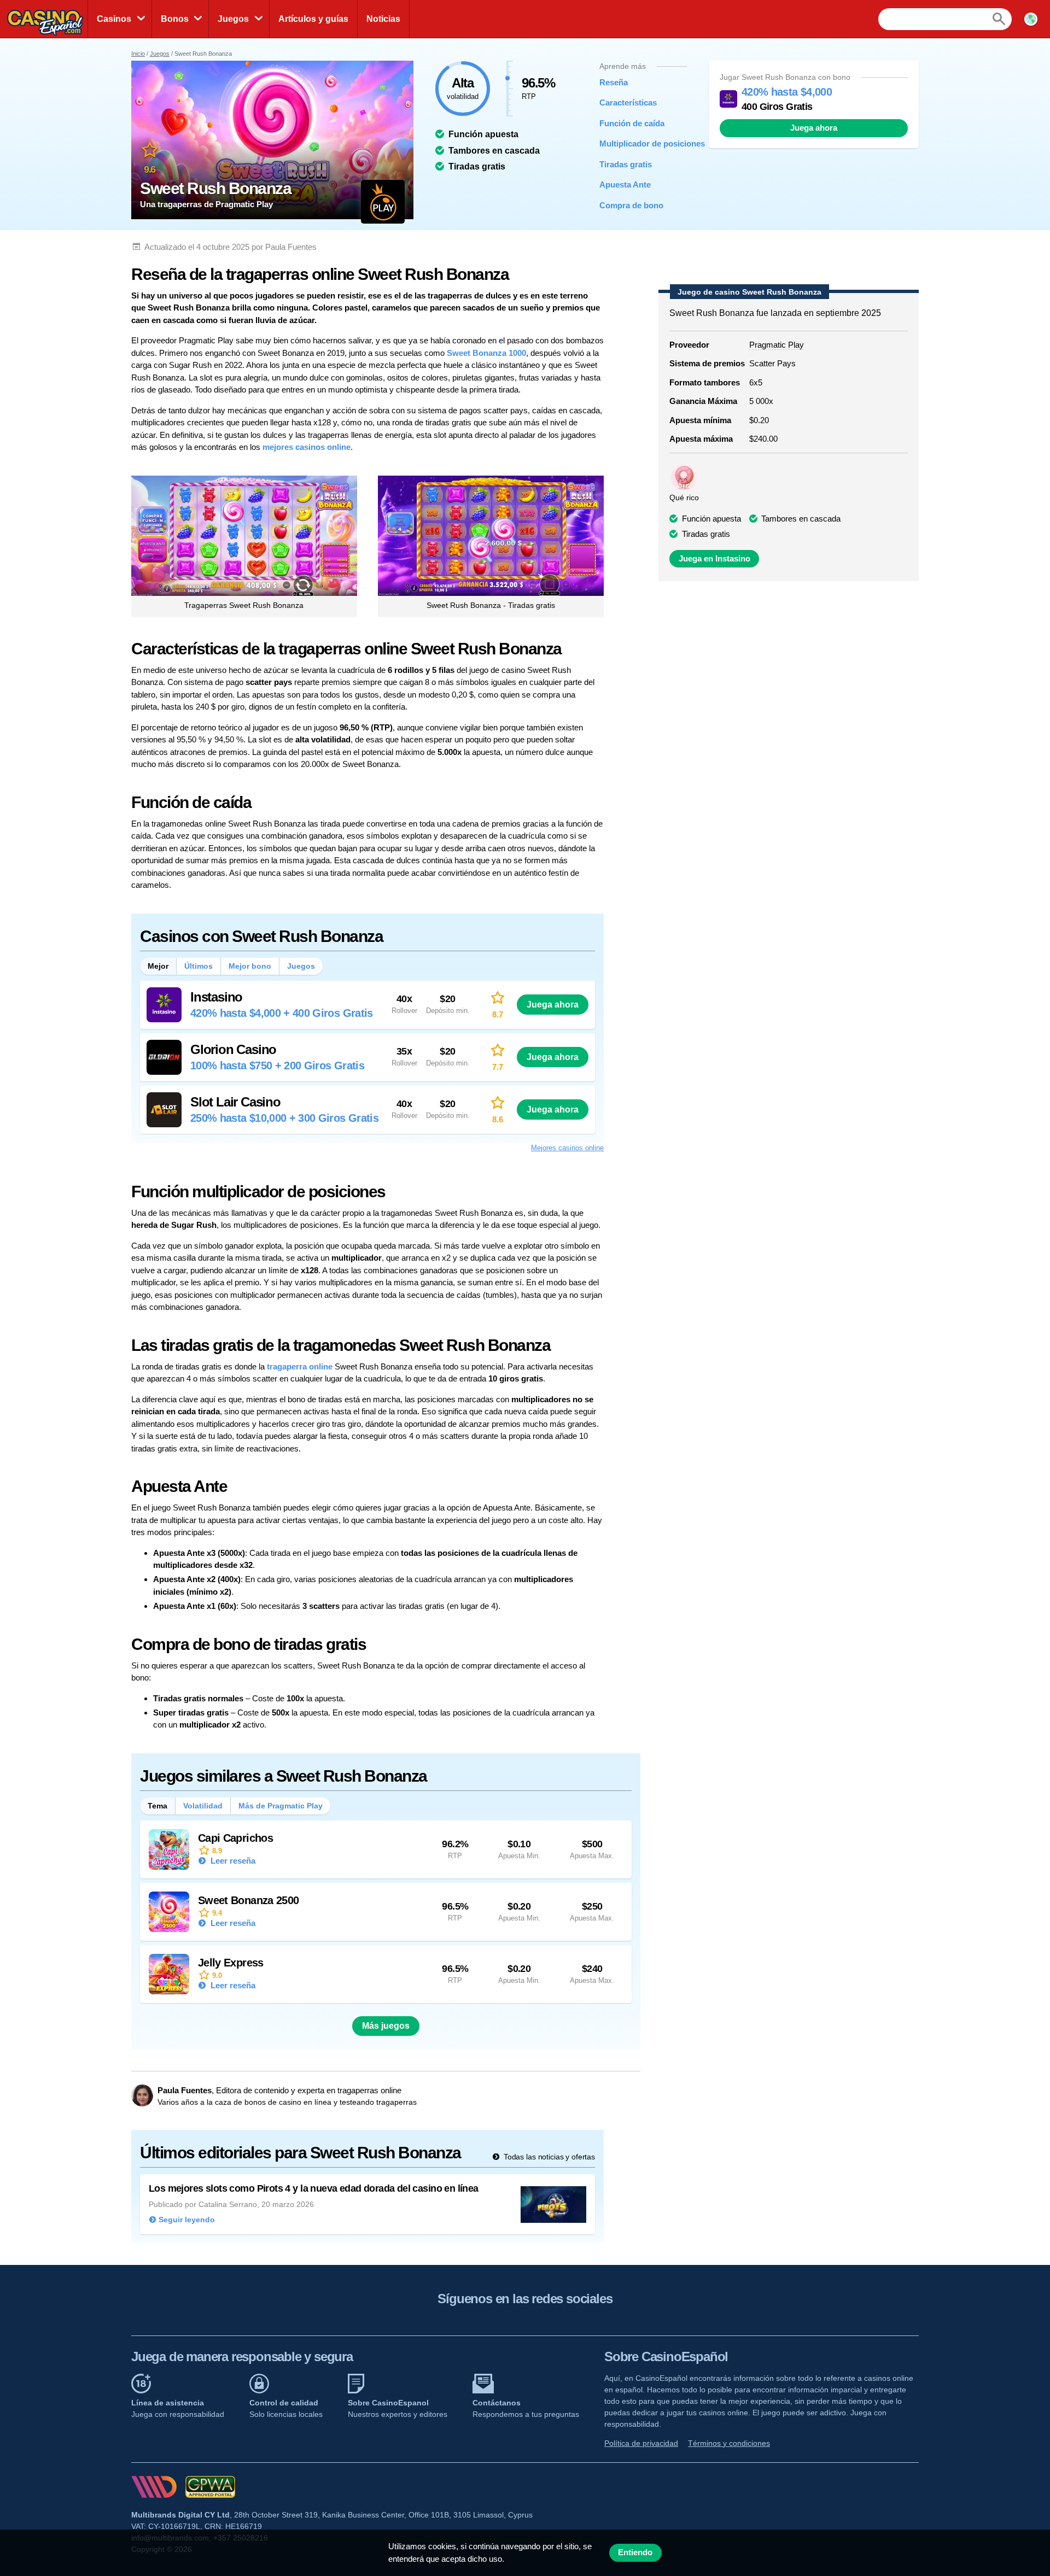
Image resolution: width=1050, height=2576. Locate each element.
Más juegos (386, 2026)
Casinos (114, 19)
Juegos (233, 19)
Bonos (175, 19)
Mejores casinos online (567, 1148)
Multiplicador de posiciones (635, 144)
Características (628, 103)
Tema (157, 1806)
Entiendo (635, 2552)
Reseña (614, 82)
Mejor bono (250, 966)
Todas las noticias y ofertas (548, 2157)
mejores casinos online (307, 447)
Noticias (383, 19)
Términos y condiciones (729, 2443)
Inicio (138, 54)
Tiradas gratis (626, 164)
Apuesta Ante (625, 185)
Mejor (158, 966)
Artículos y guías (313, 19)
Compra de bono (631, 205)
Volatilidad (203, 1806)
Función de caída (632, 123)
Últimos (199, 966)
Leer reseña (232, 1861)
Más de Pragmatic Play (281, 1806)
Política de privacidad (641, 2443)
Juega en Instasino (714, 559)
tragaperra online (300, 1366)
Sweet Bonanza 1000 (486, 353)
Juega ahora (814, 128)
